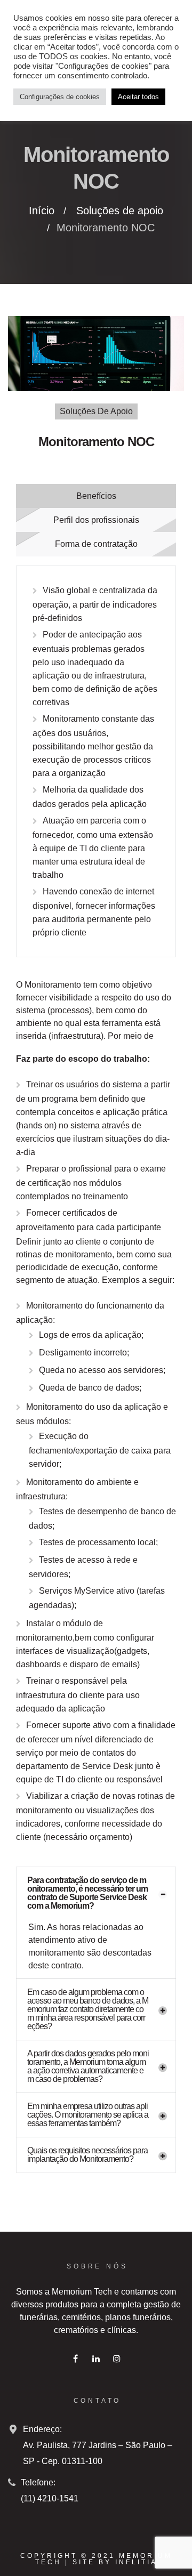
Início (42, 211)
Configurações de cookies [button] (60, 97)
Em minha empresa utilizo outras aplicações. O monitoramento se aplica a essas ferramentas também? (88, 2115)
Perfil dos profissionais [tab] (96, 520)
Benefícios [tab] (96, 496)
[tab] (96, 1893)
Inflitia (136, 2562)
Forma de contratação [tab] (96, 544)
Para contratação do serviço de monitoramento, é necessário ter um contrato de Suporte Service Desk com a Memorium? (87, 1893)
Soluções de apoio (120, 211)
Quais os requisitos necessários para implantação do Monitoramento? (87, 2155)
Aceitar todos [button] (138, 97)
